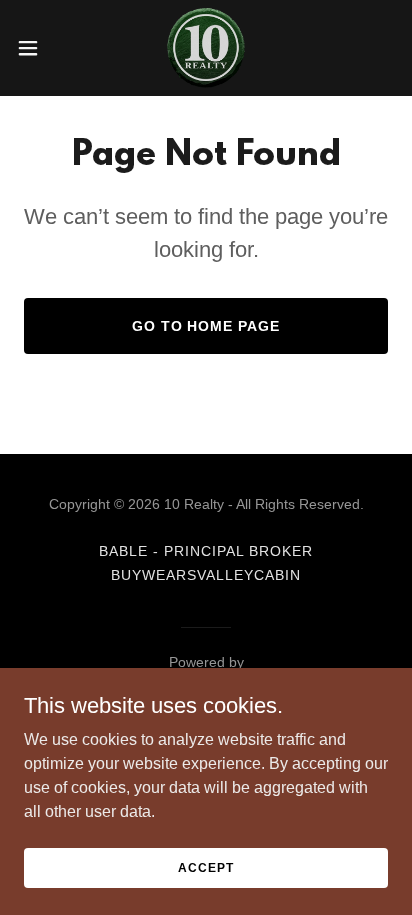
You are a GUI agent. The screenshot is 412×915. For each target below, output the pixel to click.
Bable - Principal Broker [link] (206, 551)
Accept (205, 867)
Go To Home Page (206, 326)
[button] (37, 48)
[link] (205, 48)
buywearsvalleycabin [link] (206, 575)
